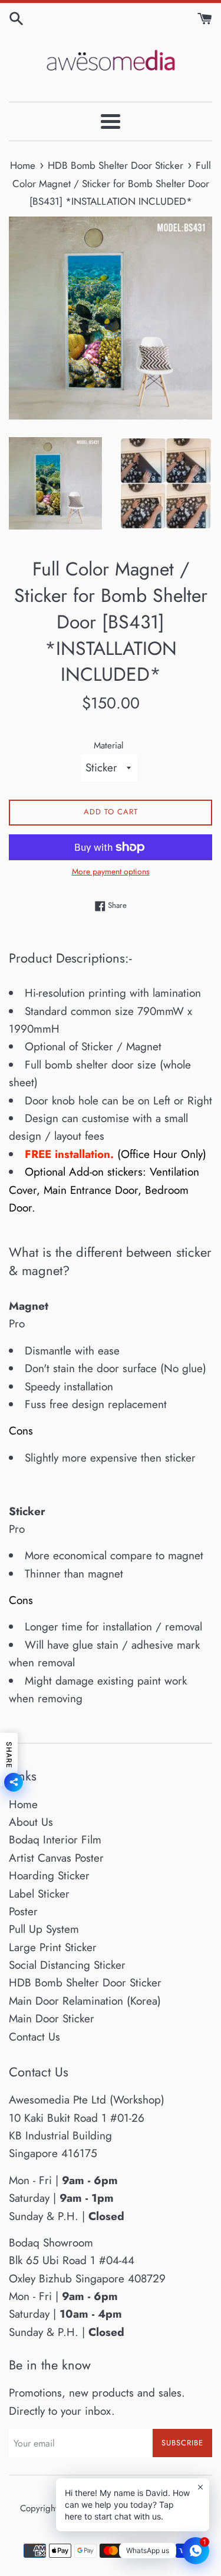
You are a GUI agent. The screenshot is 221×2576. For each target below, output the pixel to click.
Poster (23, 1911)
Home (23, 1804)
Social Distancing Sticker (67, 1965)
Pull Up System (44, 1929)
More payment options (111, 871)
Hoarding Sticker (49, 1876)
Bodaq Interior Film (55, 1840)
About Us (31, 1822)
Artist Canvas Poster (56, 1858)
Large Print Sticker (53, 1947)
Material (109, 745)
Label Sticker (39, 1894)
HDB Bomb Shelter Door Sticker (85, 1983)
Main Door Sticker (52, 2018)
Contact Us (34, 2037)
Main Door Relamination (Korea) (85, 2001)
